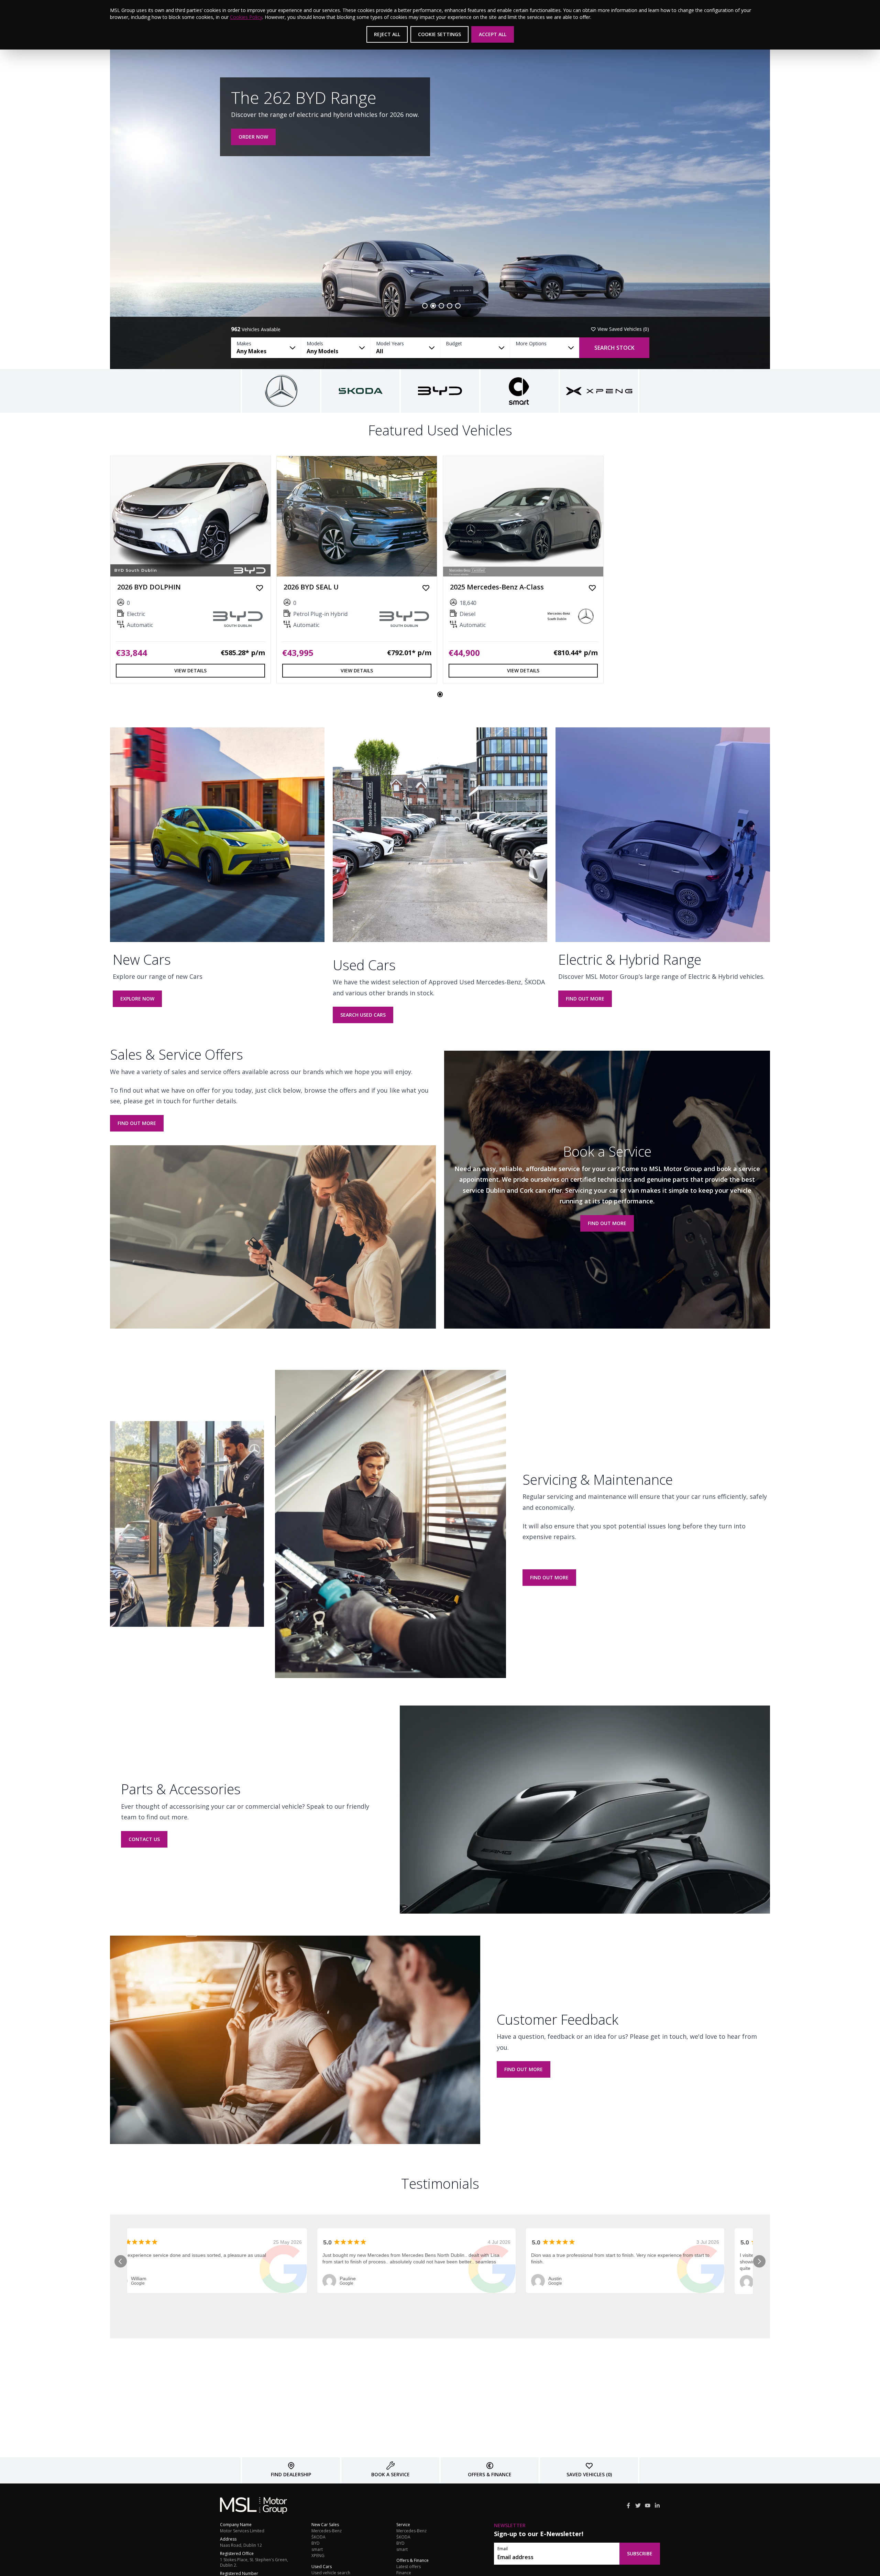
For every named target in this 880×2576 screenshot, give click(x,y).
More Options (531, 343)
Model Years (390, 343)
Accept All (493, 34)
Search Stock (614, 348)
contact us (144, 1839)
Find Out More (137, 1123)
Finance (404, 2573)
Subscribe (640, 2553)
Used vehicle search (331, 2573)
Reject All (387, 34)
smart (317, 2550)
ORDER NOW (253, 137)
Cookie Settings (439, 34)
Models (315, 343)
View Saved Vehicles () (623, 329)
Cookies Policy (246, 17)
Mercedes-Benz (327, 2531)
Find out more (585, 999)
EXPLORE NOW (137, 999)
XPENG (318, 2556)
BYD (316, 2543)
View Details (190, 670)
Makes (244, 343)
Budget (454, 343)
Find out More (549, 1577)
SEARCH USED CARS (363, 1015)
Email (503, 2549)
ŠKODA (318, 2537)
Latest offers (409, 2567)
